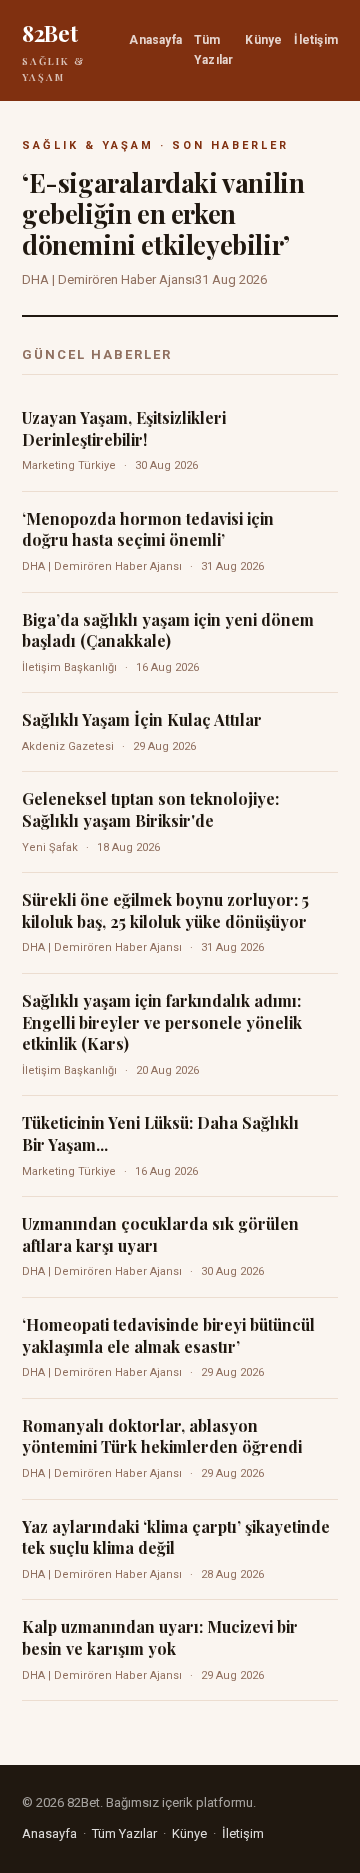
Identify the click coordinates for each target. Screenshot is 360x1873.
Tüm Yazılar (213, 49)
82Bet (53, 51)
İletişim (316, 40)
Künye (263, 40)
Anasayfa (155, 40)
